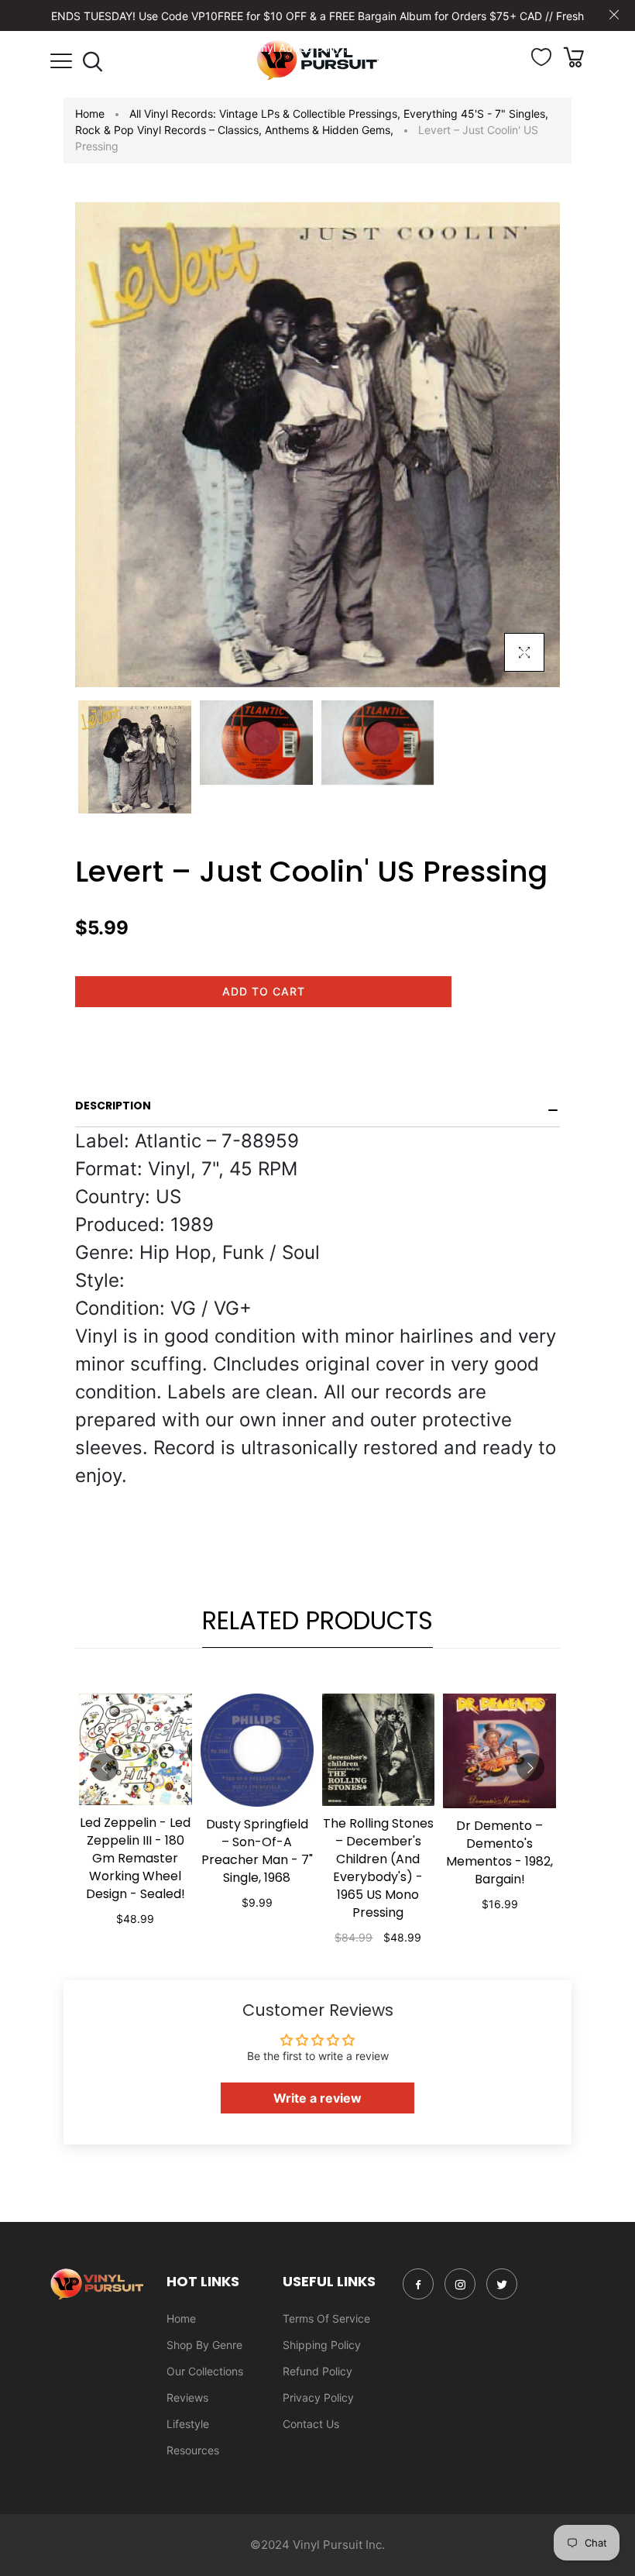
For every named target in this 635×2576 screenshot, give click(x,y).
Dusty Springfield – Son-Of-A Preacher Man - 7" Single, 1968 (257, 1851)
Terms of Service (326, 2318)
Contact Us (311, 2424)
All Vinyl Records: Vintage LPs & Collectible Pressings (265, 113)
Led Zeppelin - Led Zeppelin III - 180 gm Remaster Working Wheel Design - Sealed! (135, 1858)
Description (113, 1106)
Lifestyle (188, 2424)
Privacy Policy (318, 2397)
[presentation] (105, 1767)
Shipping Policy (322, 2345)
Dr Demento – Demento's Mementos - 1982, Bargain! (499, 1852)
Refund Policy (317, 2371)
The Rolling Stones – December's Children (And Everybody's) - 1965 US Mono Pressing (378, 1868)
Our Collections (205, 2371)
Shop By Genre (204, 2345)
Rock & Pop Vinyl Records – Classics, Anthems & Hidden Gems (234, 130)
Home (90, 113)
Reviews (187, 2397)
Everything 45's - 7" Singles (476, 113)
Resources (193, 2450)
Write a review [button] (317, 2098)
